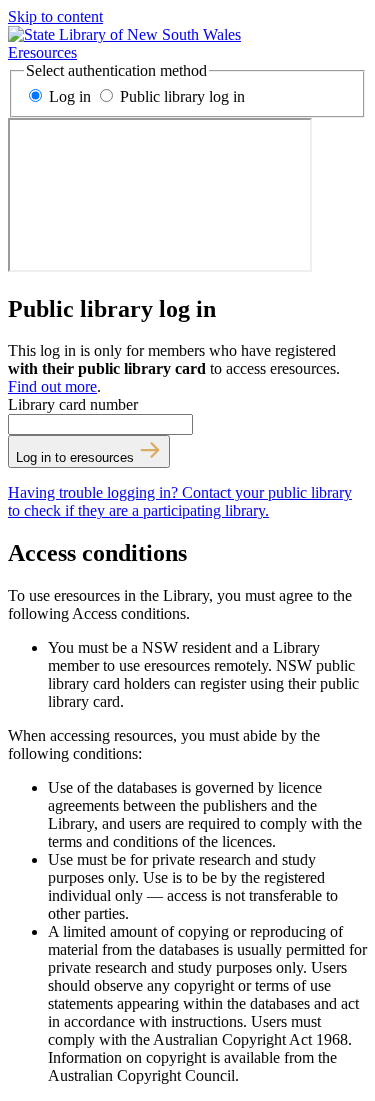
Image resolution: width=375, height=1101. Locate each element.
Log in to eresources (77, 457)
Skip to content (55, 16)
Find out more (52, 386)
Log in (70, 96)
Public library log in (180, 96)
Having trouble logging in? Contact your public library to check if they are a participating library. (180, 501)
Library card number (73, 404)
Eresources (42, 52)
